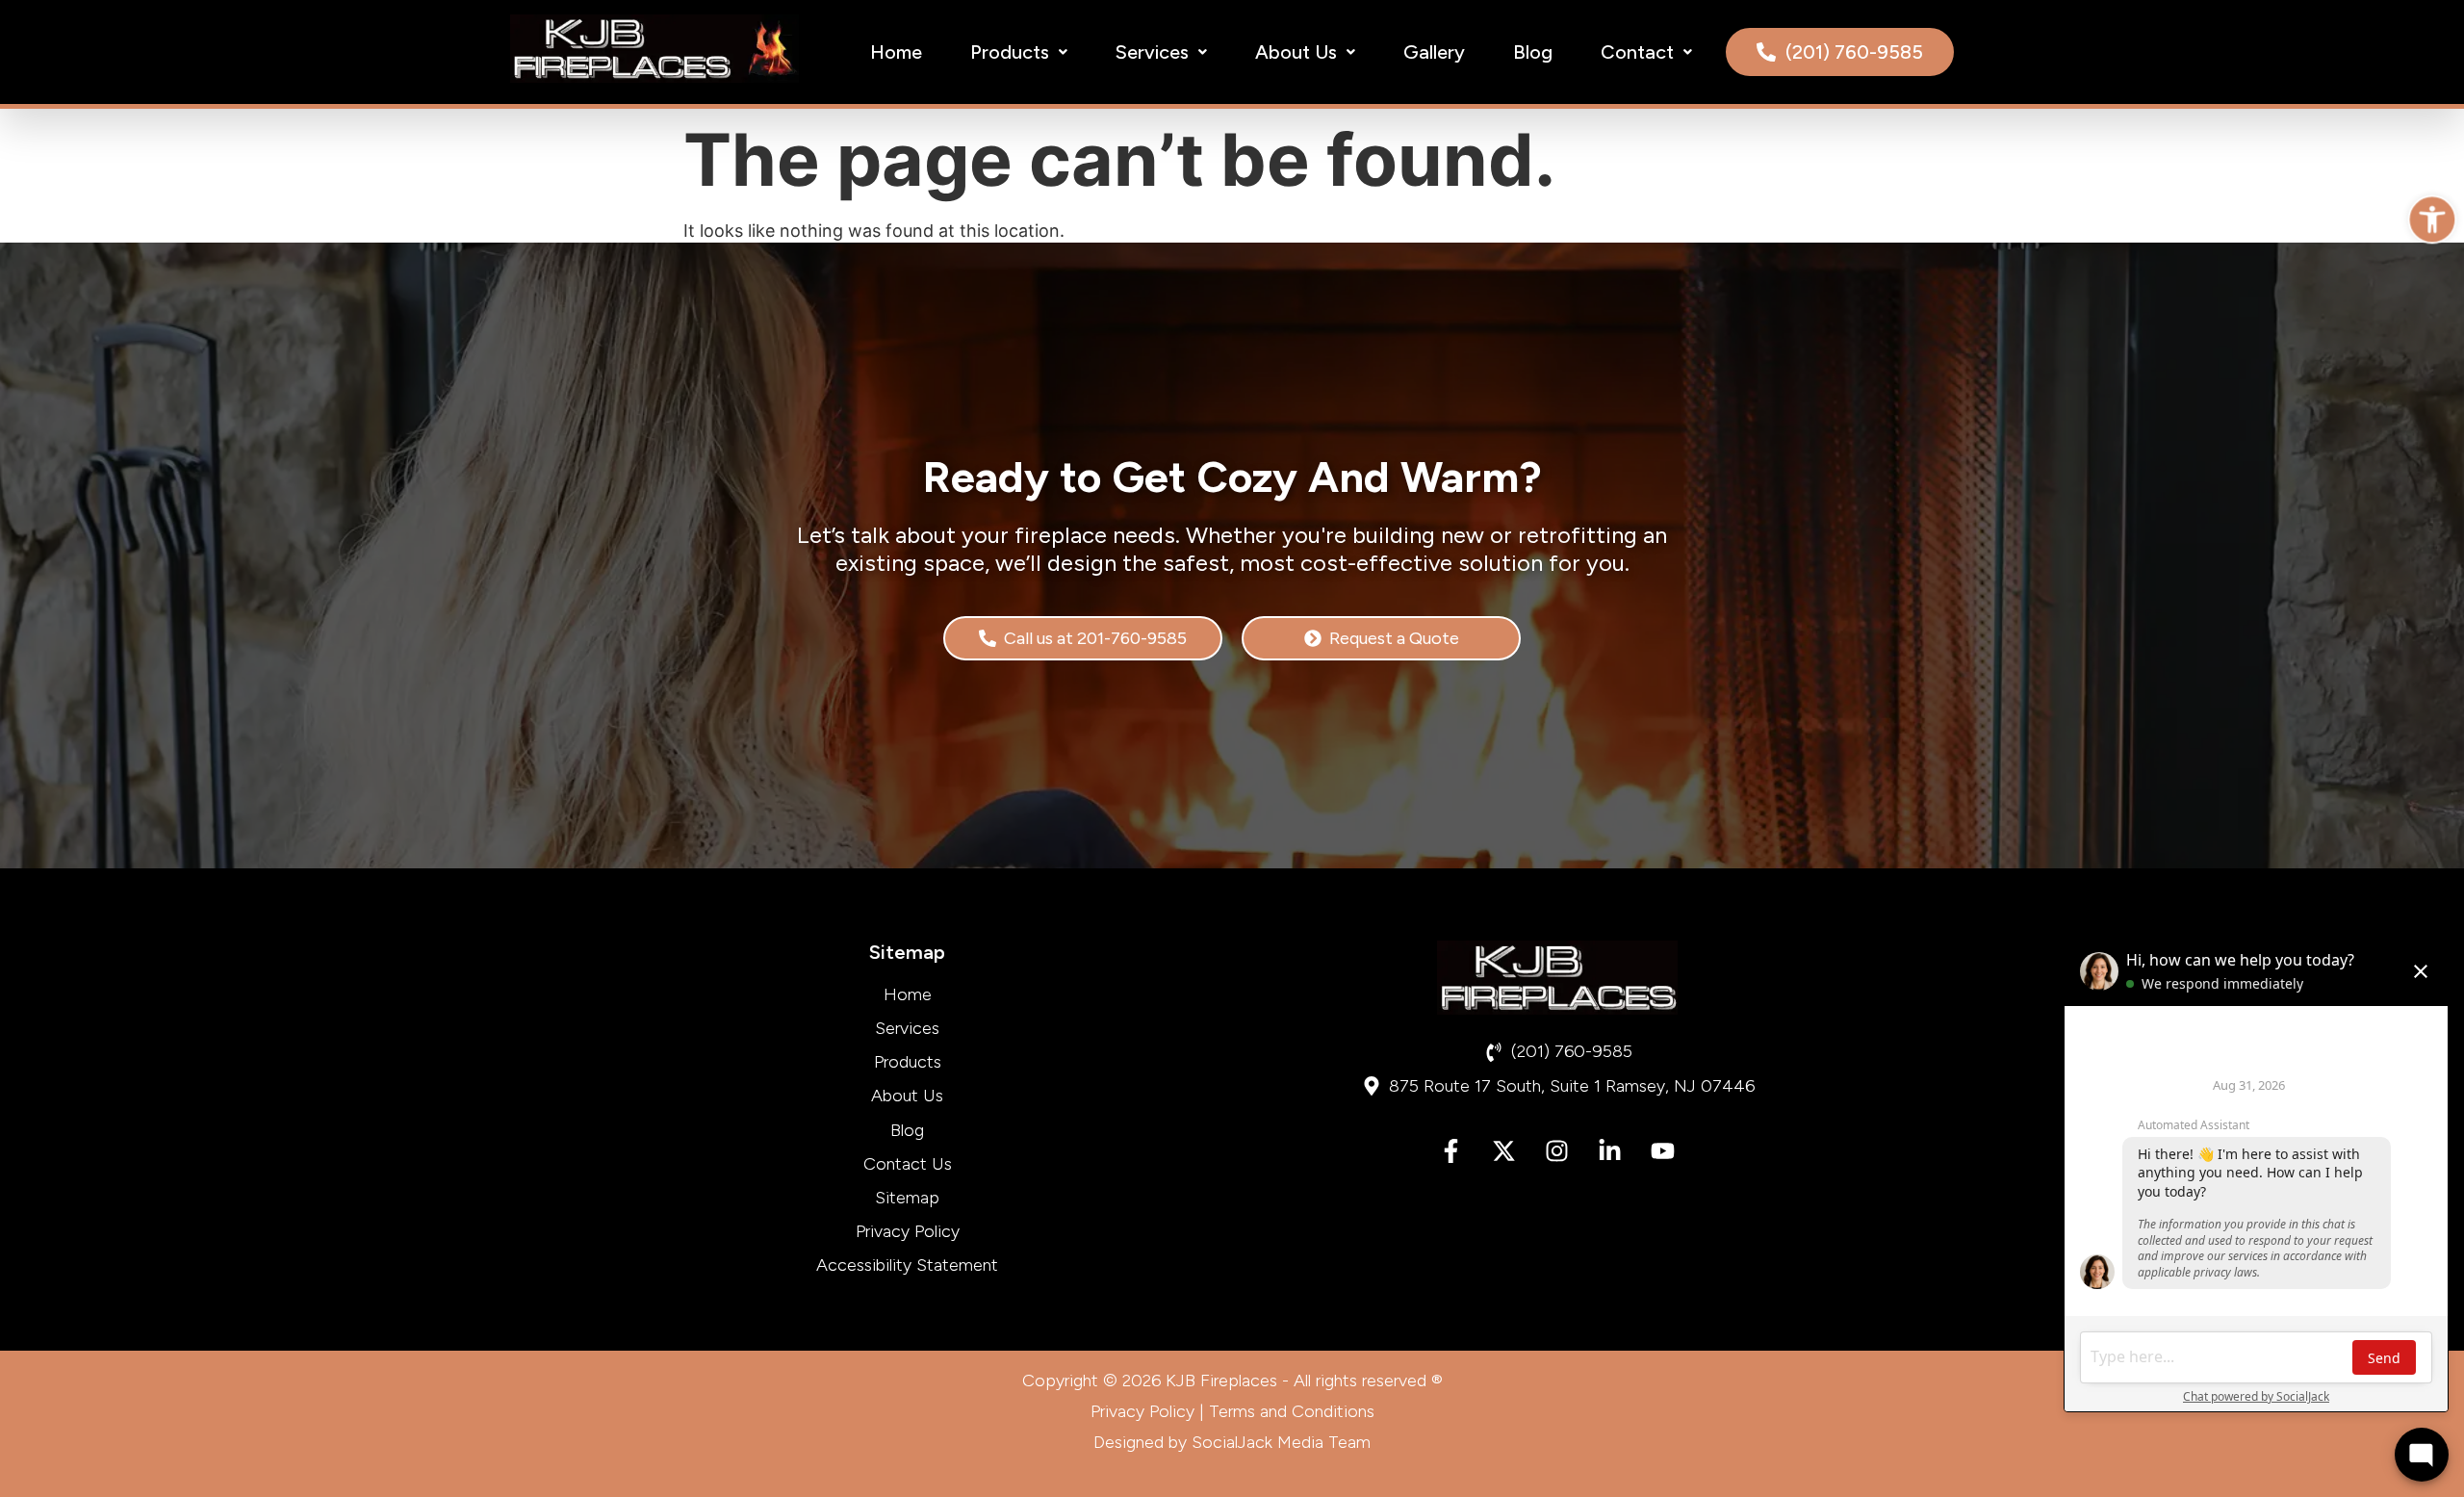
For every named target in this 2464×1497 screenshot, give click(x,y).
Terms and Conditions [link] (1292, 1411)
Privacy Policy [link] (1142, 1411)
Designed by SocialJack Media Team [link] (1232, 1442)
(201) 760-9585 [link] (1854, 52)
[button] (1019, 52)
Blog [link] (1533, 52)
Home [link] (896, 52)
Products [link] (1010, 52)
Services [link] (1152, 52)
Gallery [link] (1434, 52)
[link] (2432, 219)
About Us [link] (1296, 52)
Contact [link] (1637, 52)
